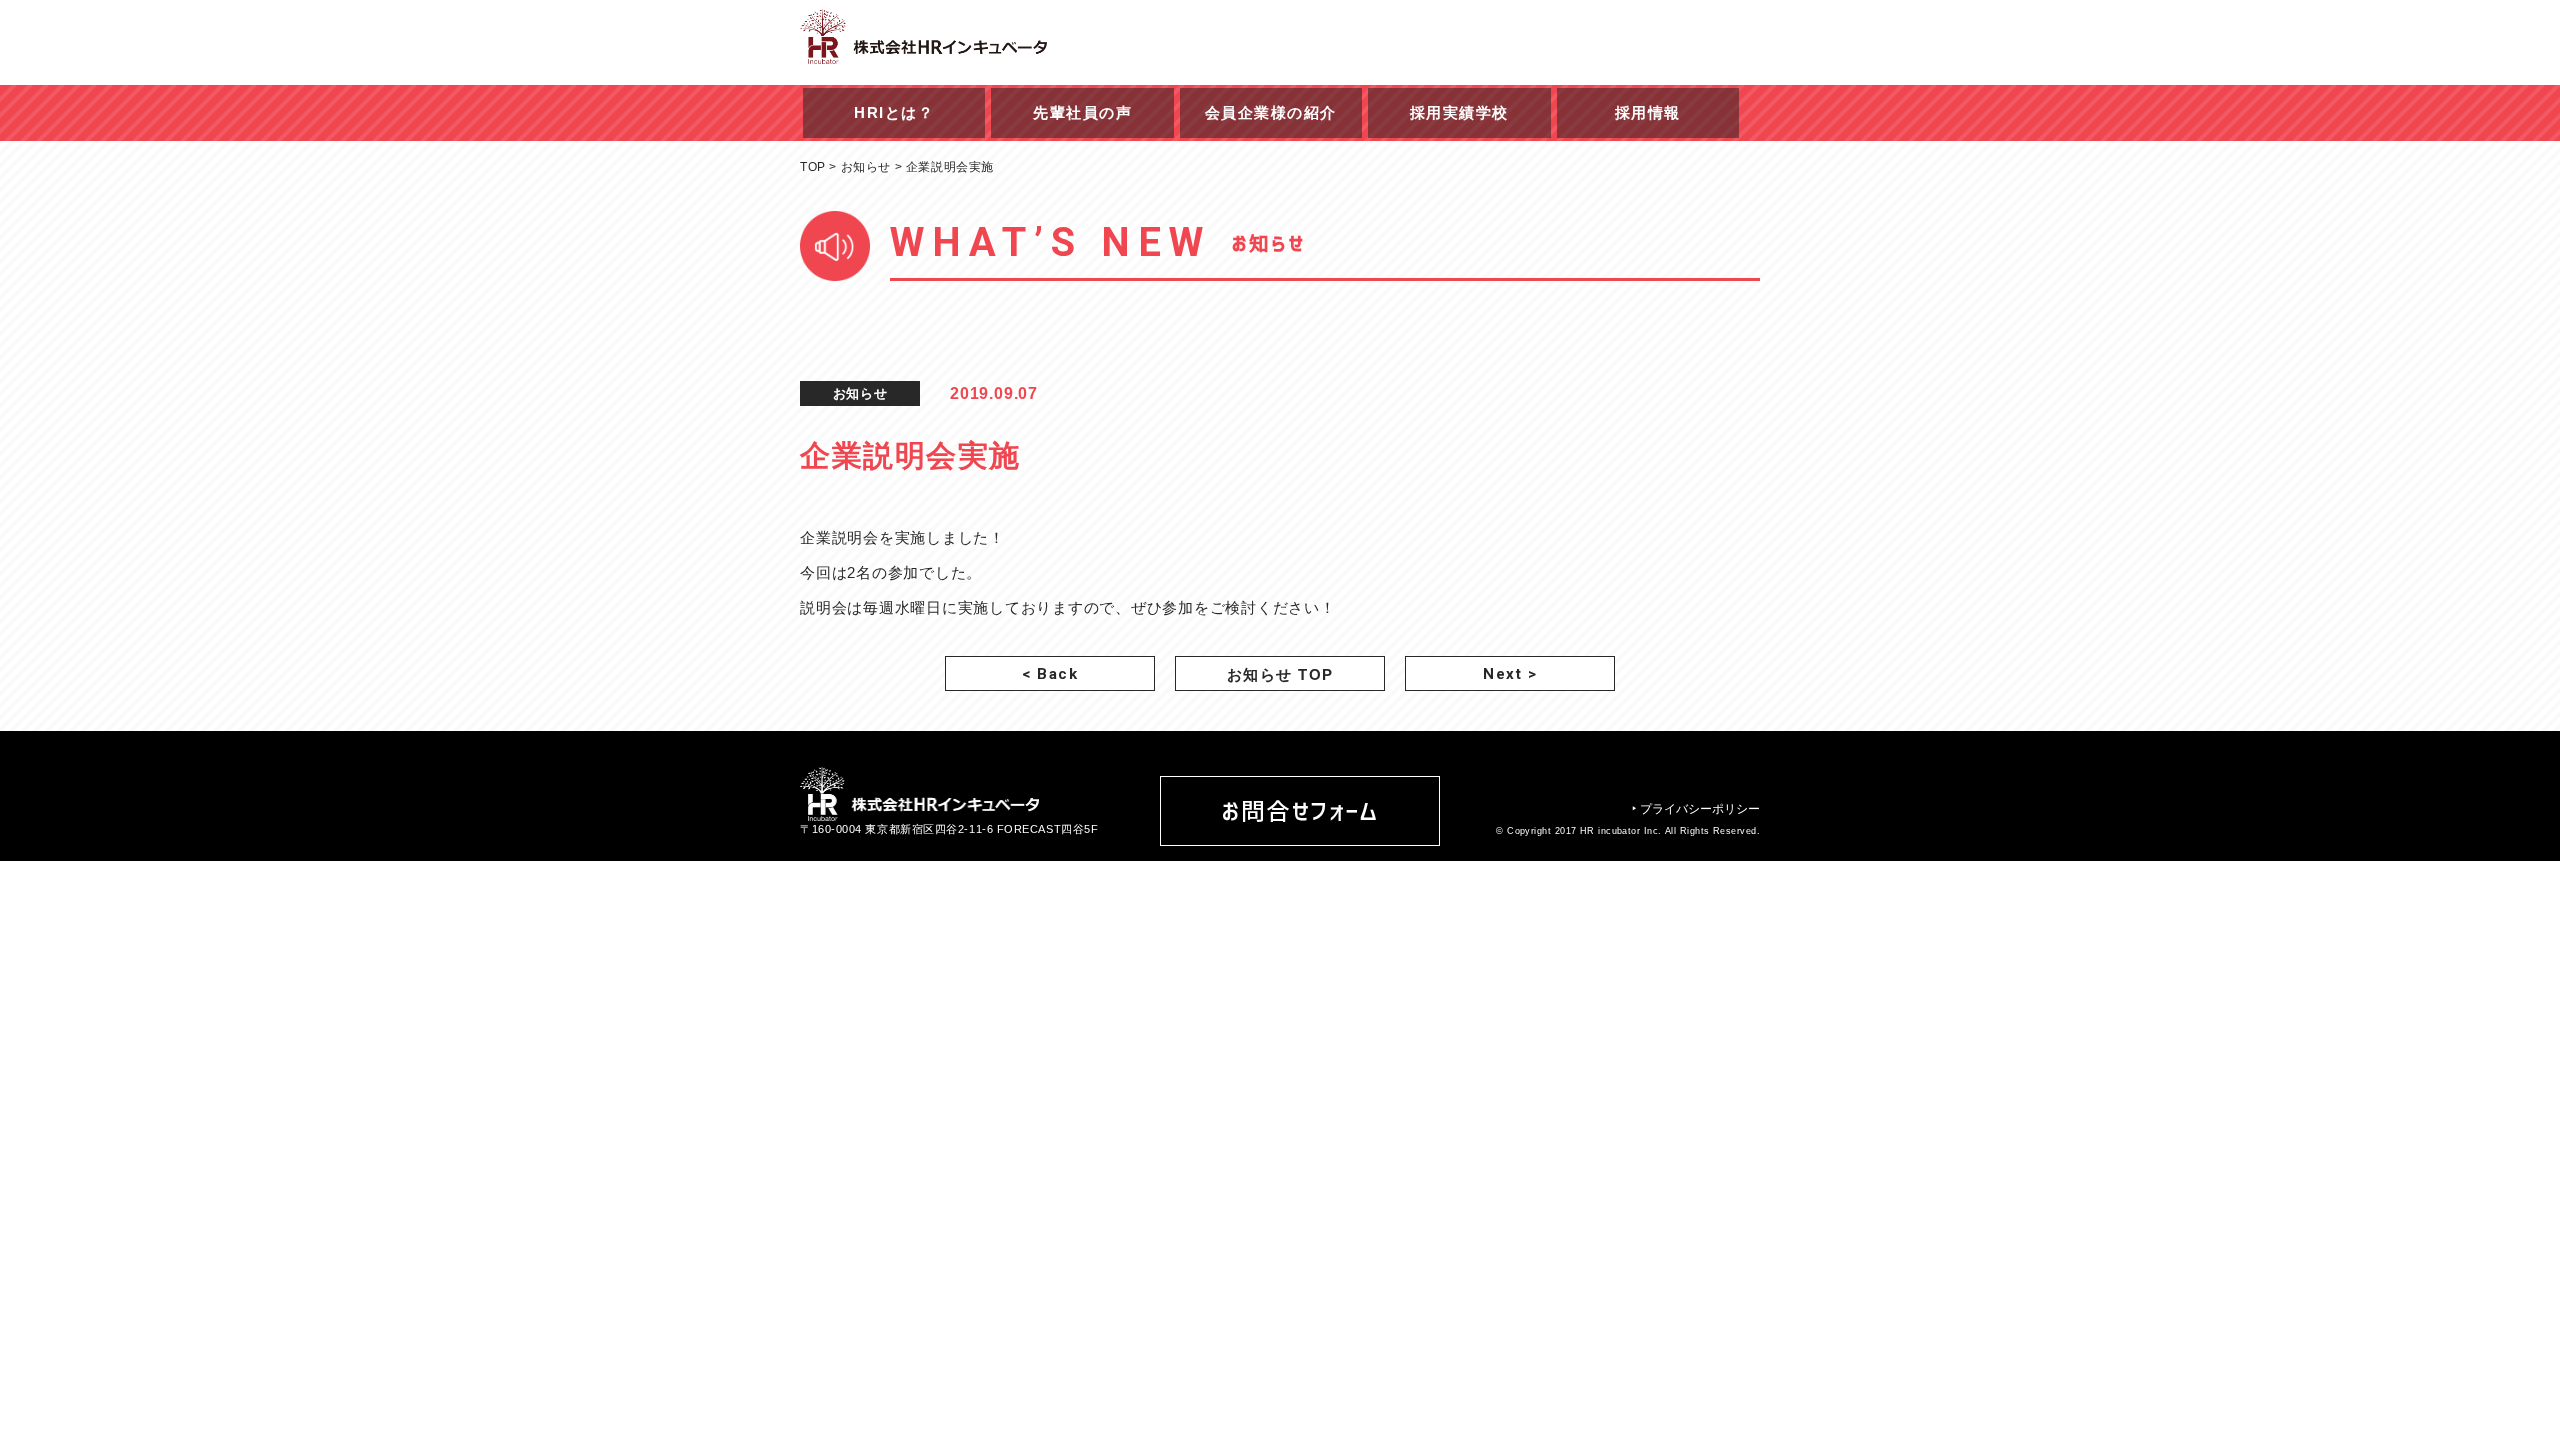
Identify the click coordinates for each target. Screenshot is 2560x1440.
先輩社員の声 (1082, 112)
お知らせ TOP (1280, 674)
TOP (813, 167)
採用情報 (1648, 112)
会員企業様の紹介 (1271, 112)
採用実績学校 (1459, 112)
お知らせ (866, 167)
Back (1050, 674)
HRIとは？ (894, 112)
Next (1510, 674)
